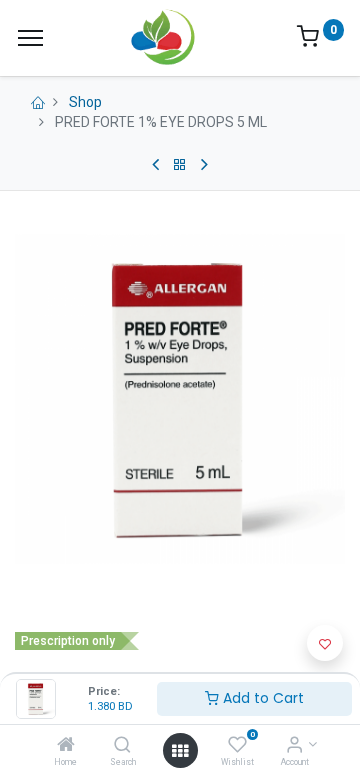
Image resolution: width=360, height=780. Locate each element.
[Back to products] (180, 165)
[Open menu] (180, 751)
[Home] (66, 746)
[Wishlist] (237, 746)
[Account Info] (294, 746)
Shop (85, 102)
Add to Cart (261, 698)
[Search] (122, 746)
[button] (325, 643)
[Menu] (30, 38)
